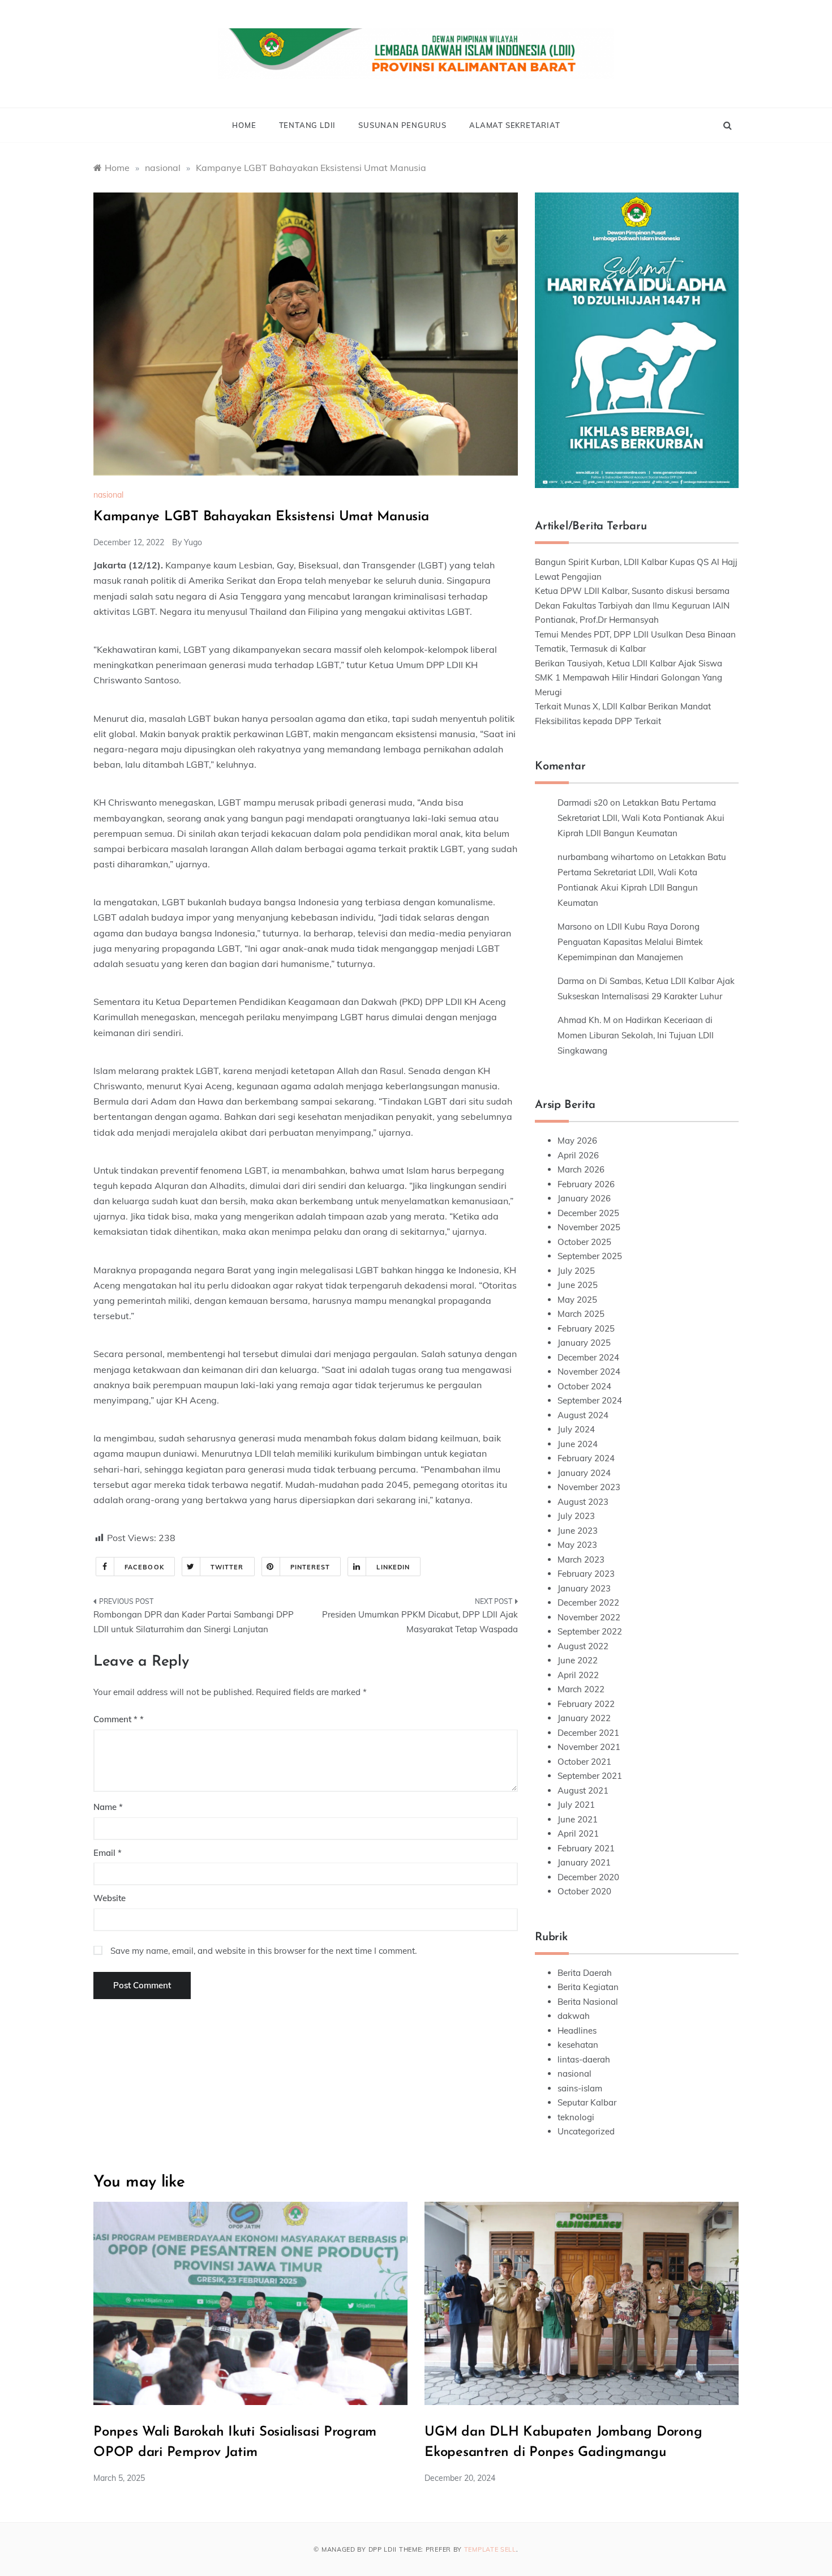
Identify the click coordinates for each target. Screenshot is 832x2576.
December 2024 (588, 1357)
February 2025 (586, 1328)
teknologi (576, 2117)
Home (244, 125)
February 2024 (586, 1458)
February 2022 (586, 1704)
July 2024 (576, 1429)
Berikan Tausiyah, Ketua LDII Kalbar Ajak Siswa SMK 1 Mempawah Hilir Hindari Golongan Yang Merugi (629, 678)
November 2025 (589, 1227)
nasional (108, 495)
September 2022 (590, 1631)
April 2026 (578, 1155)
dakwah (574, 2016)
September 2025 (590, 1256)
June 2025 (578, 1285)
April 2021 (578, 1833)
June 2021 (578, 1819)
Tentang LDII (308, 125)
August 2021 (583, 1790)
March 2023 (581, 1559)
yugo (193, 542)
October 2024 (584, 1386)
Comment (115, 1719)
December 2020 (588, 1877)
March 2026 (581, 1169)
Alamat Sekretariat (514, 125)
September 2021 (590, 1776)
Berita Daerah (585, 1973)
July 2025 (576, 1271)
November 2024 (589, 1372)
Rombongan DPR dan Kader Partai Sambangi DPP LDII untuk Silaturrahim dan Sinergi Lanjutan (194, 1622)
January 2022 (584, 1718)
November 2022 (589, 1617)
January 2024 (584, 1473)
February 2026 (586, 1184)
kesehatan (578, 2045)
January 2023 (584, 1588)
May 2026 (577, 1141)
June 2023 (578, 1531)
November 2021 (589, 1747)
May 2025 (577, 1300)
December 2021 (588, 1733)
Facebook (144, 1567)
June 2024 (578, 1444)
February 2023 (586, 1574)
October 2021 (584, 1762)
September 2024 (590, 1400)
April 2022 (578, 1675)
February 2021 (586, 1848)
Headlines (577, 2031)
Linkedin (393, 1567)
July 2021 (576, 1805)
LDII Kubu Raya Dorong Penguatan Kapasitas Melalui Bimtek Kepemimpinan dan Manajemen (630, 942)
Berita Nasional (588, 2002)
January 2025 (584, 1343)
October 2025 (584, 1242)
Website (110, 1898)
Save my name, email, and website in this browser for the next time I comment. (263, 1951)
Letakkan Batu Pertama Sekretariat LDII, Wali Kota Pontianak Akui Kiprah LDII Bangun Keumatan (641, 818)
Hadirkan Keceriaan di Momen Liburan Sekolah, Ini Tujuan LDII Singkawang (636, 1035)
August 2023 (583, 1502)
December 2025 (588, 1213)
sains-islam (580, 2088)
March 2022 (581, 1689)
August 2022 (583, 1646)
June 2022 (578, 1660)
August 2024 (583, 1415)
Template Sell (490, 2549)
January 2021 (584, 1862)
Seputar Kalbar (587, 2102)
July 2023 (576, 1516)
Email (108, 1853)
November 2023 (589, 1487)
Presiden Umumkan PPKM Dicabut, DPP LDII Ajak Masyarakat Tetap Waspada (420, 1622)
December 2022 (588, 1602)
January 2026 (584, 1198)
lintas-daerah (584, 2059)
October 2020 (584, 1891)
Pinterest (310, 1567)
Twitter (227, 1567)
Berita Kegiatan (588, 1987)
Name (108, 1807)
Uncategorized (586, 2131)
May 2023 (577, 1545)
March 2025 (581, 1314)
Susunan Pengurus (402, 125)
